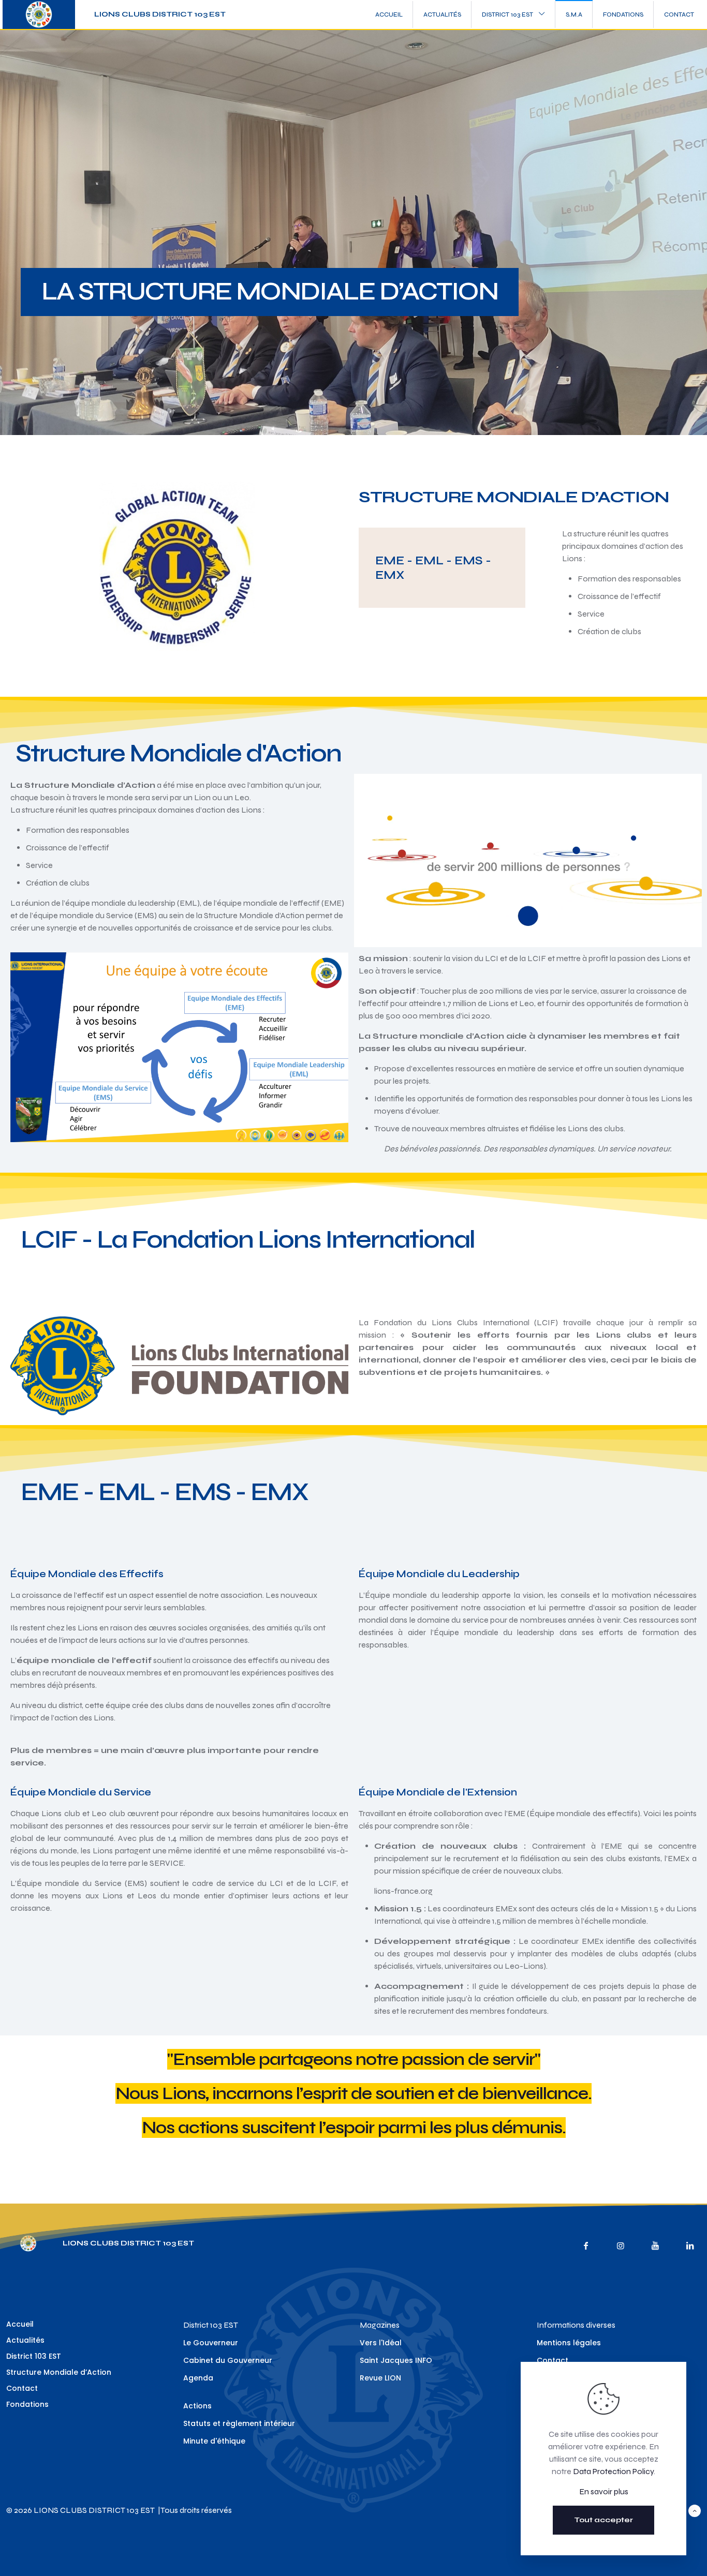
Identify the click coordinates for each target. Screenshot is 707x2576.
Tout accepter (603, 2520)
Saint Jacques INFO (396, 2360)
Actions (197, 2406)
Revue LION (380, 2378)
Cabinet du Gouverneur (228, 2360)
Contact (22, 2388)
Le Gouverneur (211, 2343)
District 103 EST (34, 2356)
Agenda (198, 2378)
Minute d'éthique (214, 2441)
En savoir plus (604, 2491)
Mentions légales (569, 2343)
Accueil (20, 2324)
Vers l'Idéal (381, 2343)
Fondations (27, 2404)
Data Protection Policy (613, 2471)
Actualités (25, 2340)
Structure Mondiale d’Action (59, 2372)
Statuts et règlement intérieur (239, 2423)
